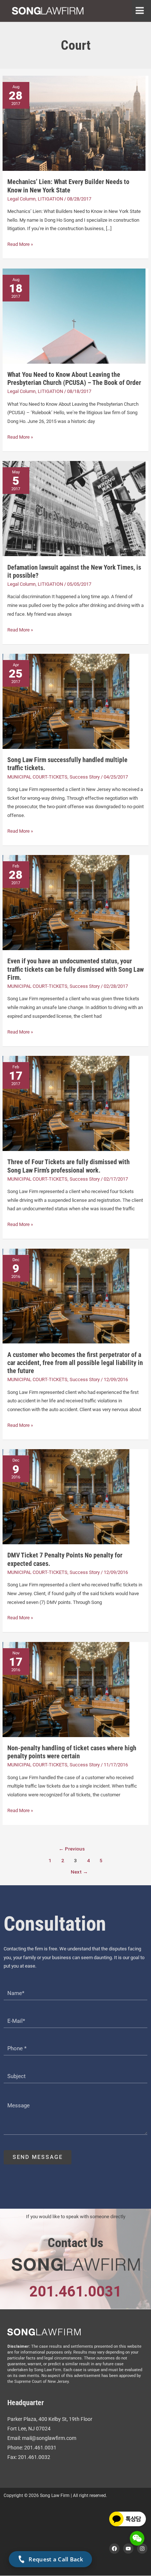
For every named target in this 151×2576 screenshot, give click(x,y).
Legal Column (21, 199)
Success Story (85, 777)
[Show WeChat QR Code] (137, 2538)
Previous (72, 1849)
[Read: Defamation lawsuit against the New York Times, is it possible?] (74, 508)
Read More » (20, 243)
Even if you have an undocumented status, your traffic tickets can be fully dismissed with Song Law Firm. (75, 969)
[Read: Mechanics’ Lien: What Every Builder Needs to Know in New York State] (74, 123)
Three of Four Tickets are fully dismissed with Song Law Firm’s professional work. (69, 1166)
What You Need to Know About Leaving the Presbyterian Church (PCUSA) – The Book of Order (74, 378)
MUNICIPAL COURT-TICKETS (37, 777)
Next (79, 1872)
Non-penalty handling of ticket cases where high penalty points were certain (72, 1752)
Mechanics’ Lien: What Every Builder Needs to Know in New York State (68, 186)
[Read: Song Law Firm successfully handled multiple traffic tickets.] (66, 701)
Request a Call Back (56, 2559)
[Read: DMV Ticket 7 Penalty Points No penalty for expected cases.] (66, 1497)
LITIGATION (50, 199)
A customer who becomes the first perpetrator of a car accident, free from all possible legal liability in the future (75, 1363)
